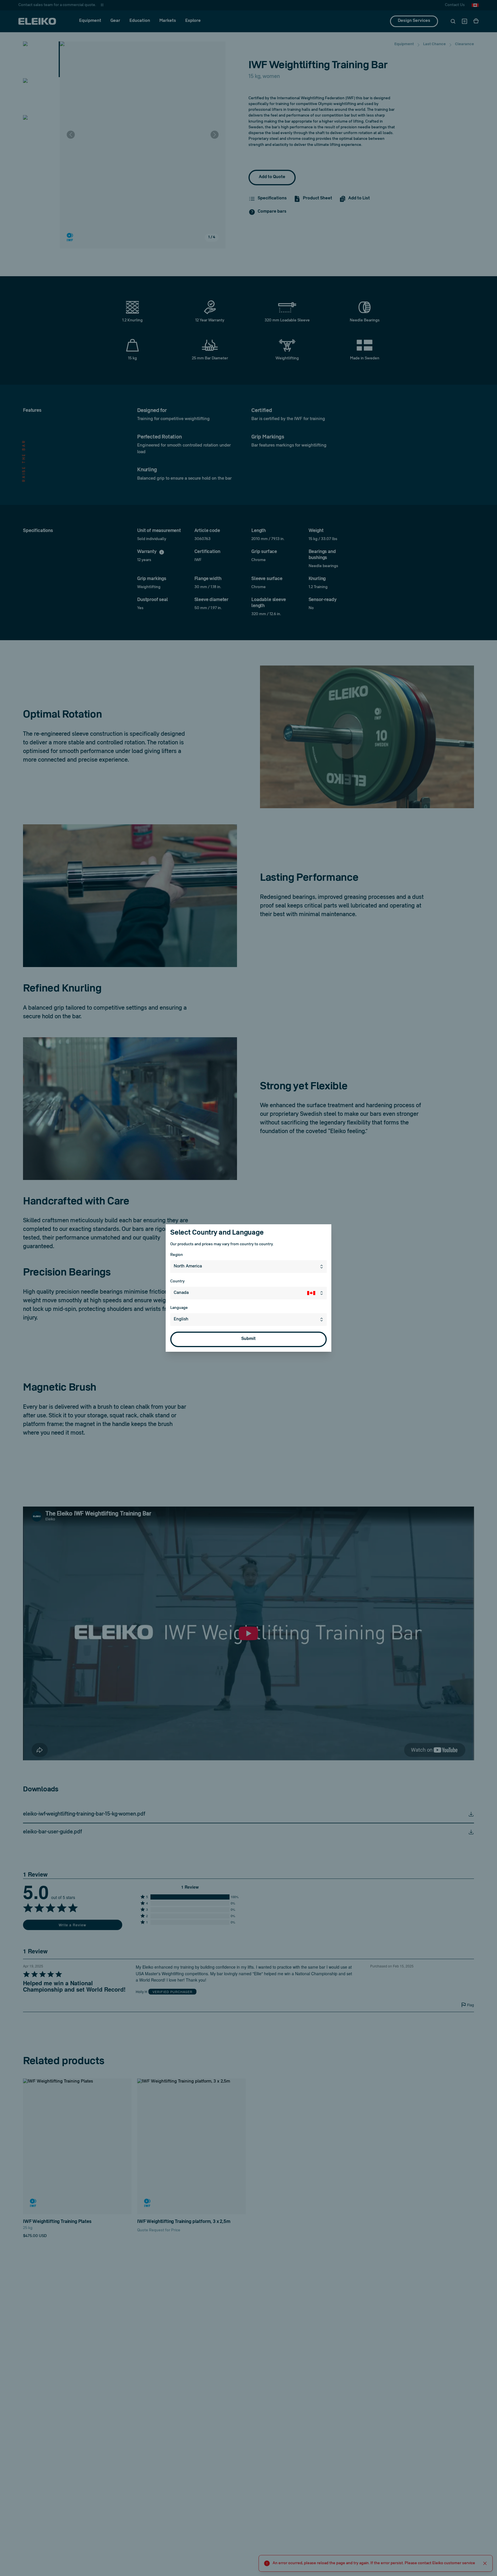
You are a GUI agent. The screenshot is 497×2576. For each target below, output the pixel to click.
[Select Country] (317, 1293)
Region (177, 1255)
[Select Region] (323, 1267)
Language (179, 1308)
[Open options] (323, 1320)
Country (177, 1281)
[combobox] (248, 1267)
